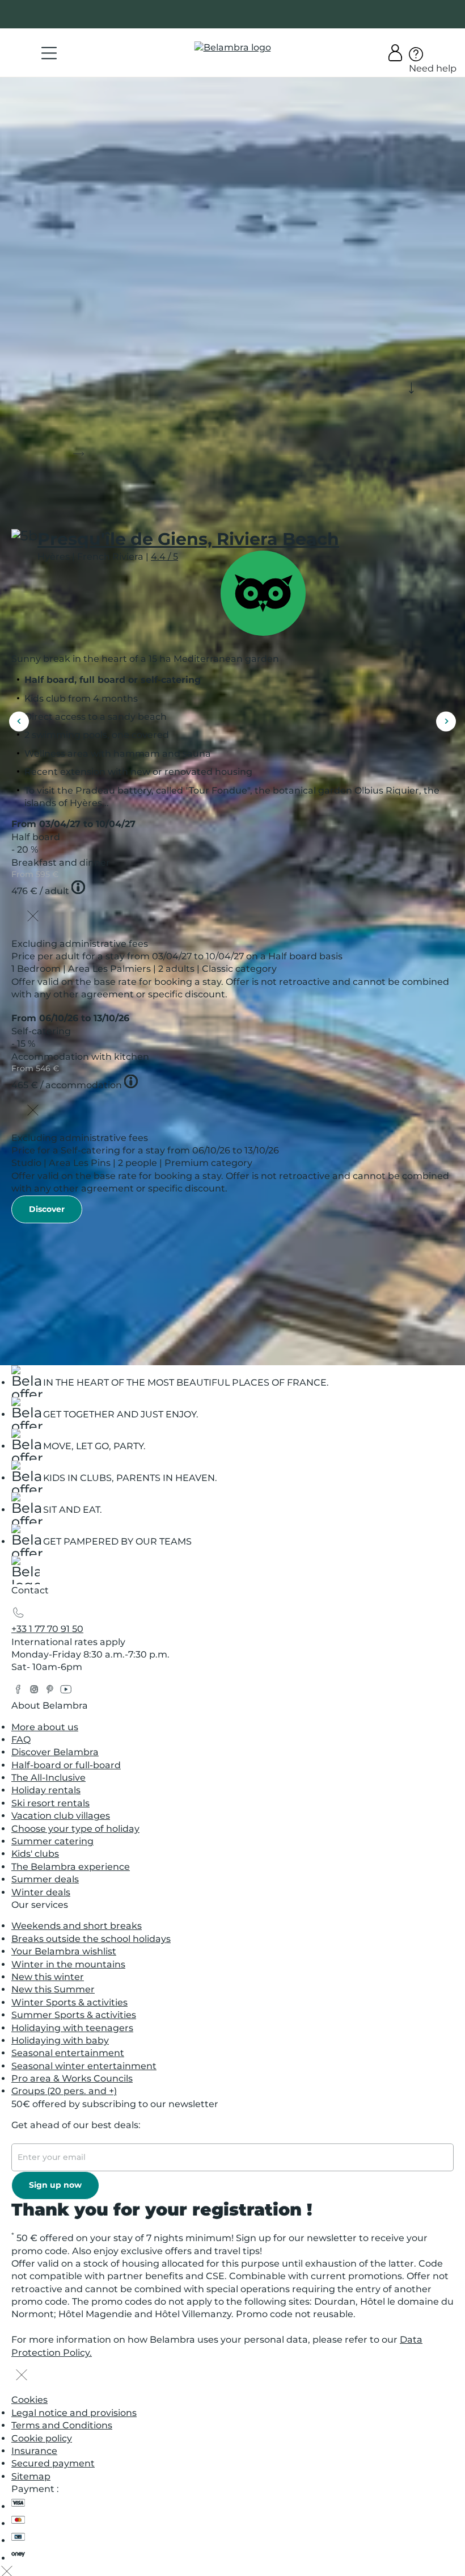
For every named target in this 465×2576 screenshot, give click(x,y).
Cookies (29, 2400)
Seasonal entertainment (68, 2053)
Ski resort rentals (50, 1803)
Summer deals (45, 1879)
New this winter (48, 1977)
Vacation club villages (61, 1816)
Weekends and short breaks (77, 1926)
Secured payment (53, 2463)
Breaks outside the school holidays (91, 1939)
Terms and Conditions (62, 2425)
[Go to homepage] (26, 1573)
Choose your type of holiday (75, 1829)
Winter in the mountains (68, 1964)
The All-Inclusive (48, 1778)
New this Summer (53, 1989)
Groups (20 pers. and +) (64, 2091)
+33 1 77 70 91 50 (47, 1629)
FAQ (21, 1740)
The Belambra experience (71, 1867)
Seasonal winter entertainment (84, 2066)
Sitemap (31, 2476)
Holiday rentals (46, 1790)
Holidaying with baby (60, 2040)
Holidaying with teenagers (72, 2028)
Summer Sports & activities (74, 2015)
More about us (45, 1727)
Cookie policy (42, 2438)
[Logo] (233, 48)
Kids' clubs (35, 1854)
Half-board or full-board (66, 1765)
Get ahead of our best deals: (76, 2125)
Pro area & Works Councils (72, 2078)
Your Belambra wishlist (64, 1951)
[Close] (33, 917)
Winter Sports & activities (69, 2002)
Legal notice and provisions (74, 2413)
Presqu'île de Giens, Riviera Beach (188, 539)
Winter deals (41, 1892)
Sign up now (55, 2185)
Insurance (34, 2451)
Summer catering (52, 1841)
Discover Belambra (55, 1752)
